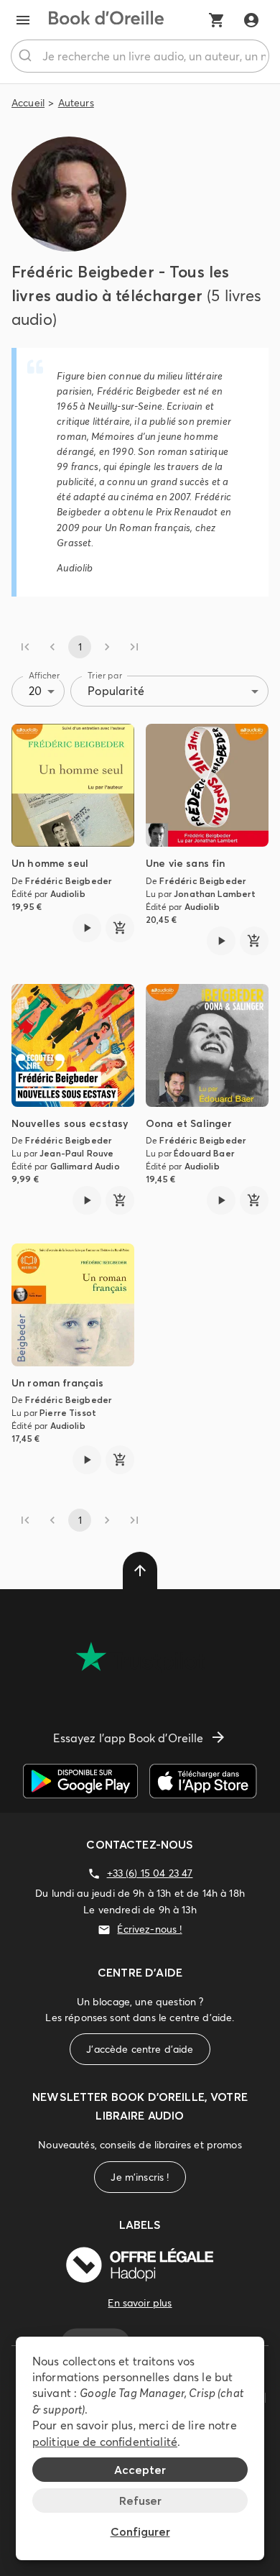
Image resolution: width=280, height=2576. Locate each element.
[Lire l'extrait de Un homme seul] (87, 928)
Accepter (140, 2470)
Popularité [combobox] (116, 691)
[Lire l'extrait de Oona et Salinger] (221, 1200)
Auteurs (76, 103)
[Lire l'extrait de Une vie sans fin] (221, 941)
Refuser (140, 2501)
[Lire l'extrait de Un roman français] (87, 1460)
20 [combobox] (35, 691)
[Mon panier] (217, 20)
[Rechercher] (27, 56)
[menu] (23, 20)
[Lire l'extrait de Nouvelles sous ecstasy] (87, 1200)
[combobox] (140, 56)
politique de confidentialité (105, 2442)
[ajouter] (120, 928)
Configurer (140, 2531)
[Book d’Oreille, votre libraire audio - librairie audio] (106, 20)
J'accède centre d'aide (140, 2049)
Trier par (105, 675)
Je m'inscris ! (140, 2177)
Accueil (28, 103)
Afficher (45, 675)
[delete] (140, 1570)
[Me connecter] (251, 20)
